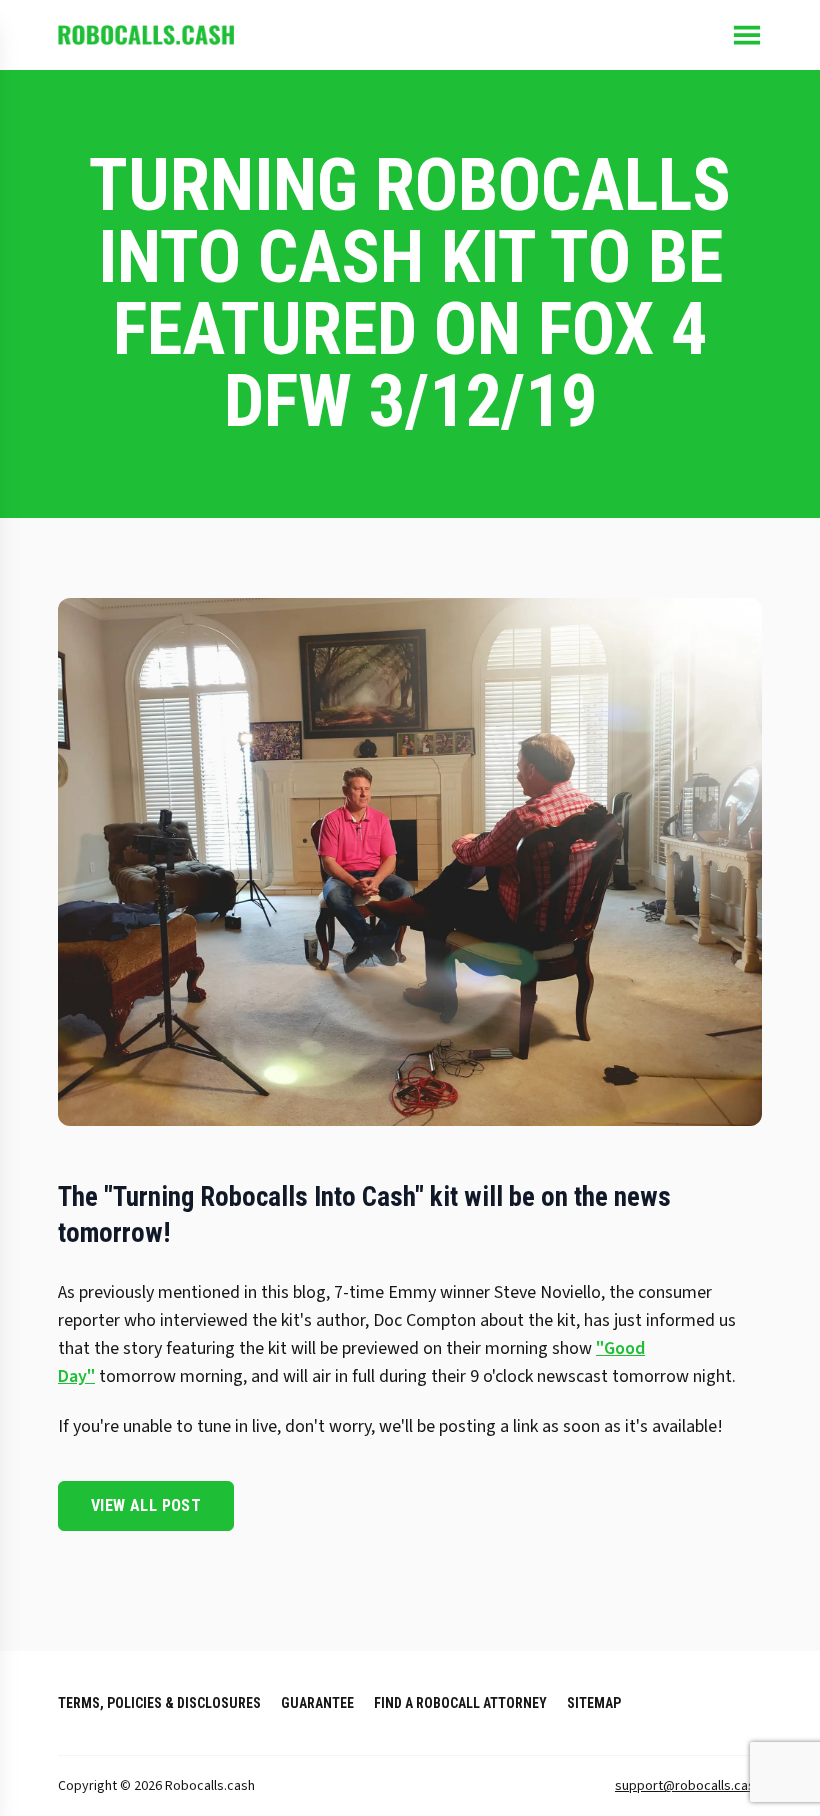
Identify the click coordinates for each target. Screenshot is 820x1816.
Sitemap (594, 1703)
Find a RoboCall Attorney (460, 1703)
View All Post (146, 1505)
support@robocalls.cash (688, 1786)
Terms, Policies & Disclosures (159, 1703)
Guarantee (317, 1703)
